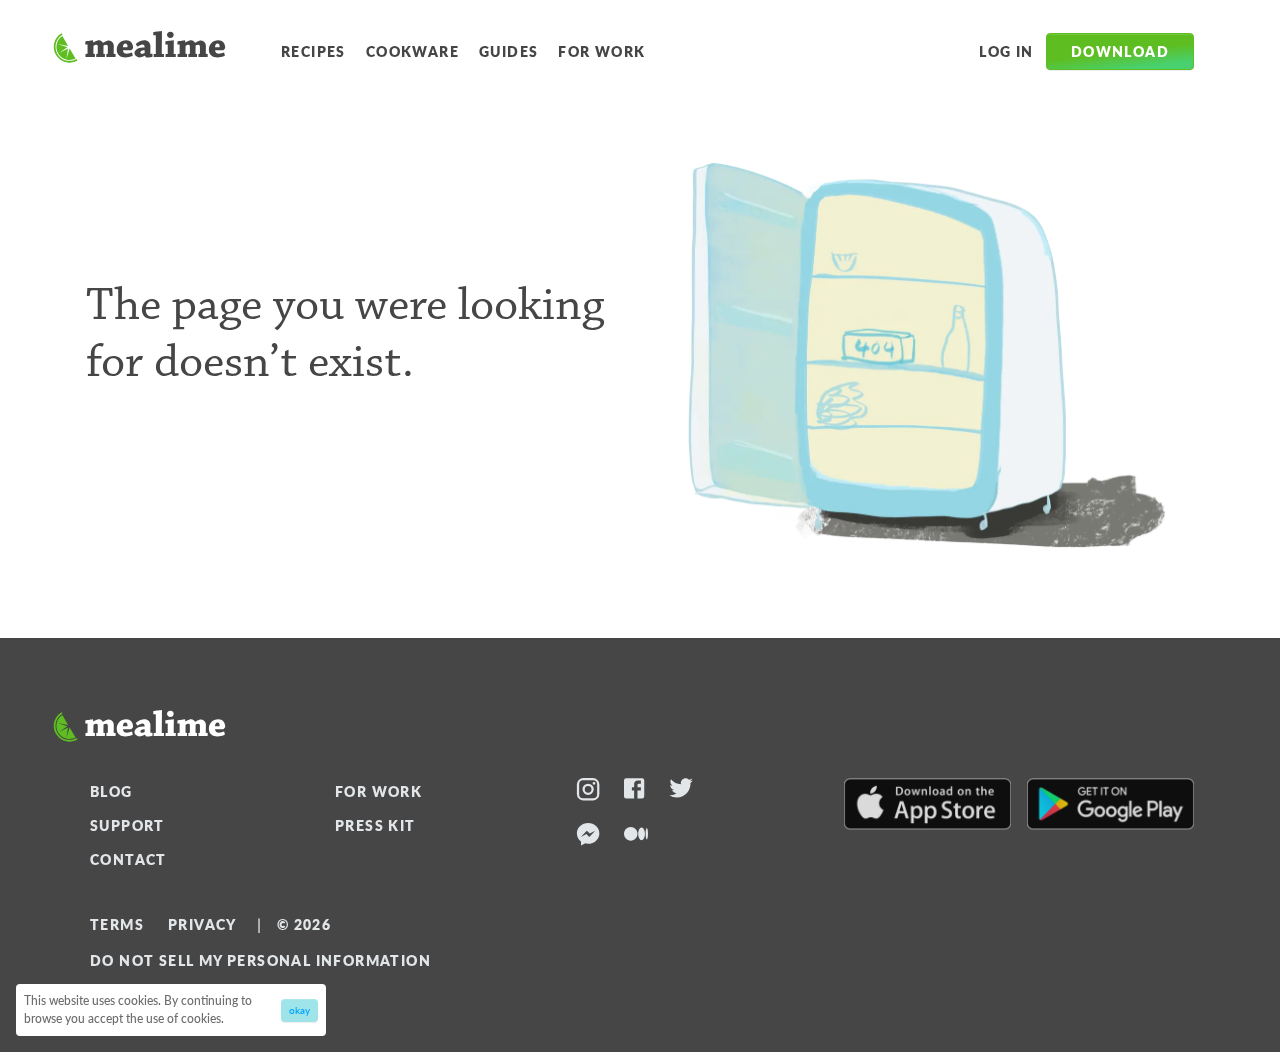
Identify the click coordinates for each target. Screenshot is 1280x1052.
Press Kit (375, 825)
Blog (111, 791)
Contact (128, 859)
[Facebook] (634, 792)
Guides (508, 51)
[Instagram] (588, 792)
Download (1120, 51)
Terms (117, 924)
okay (299, 1010)
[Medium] (636, 837)
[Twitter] (681, 792)
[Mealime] (139, 50)
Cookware (412, 51)
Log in (1006, 51)
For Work (601, 51)
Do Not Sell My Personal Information (260, 960)
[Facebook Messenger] (588, 837)
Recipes (313, 51)
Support (127, 825)
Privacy (202, 924)
